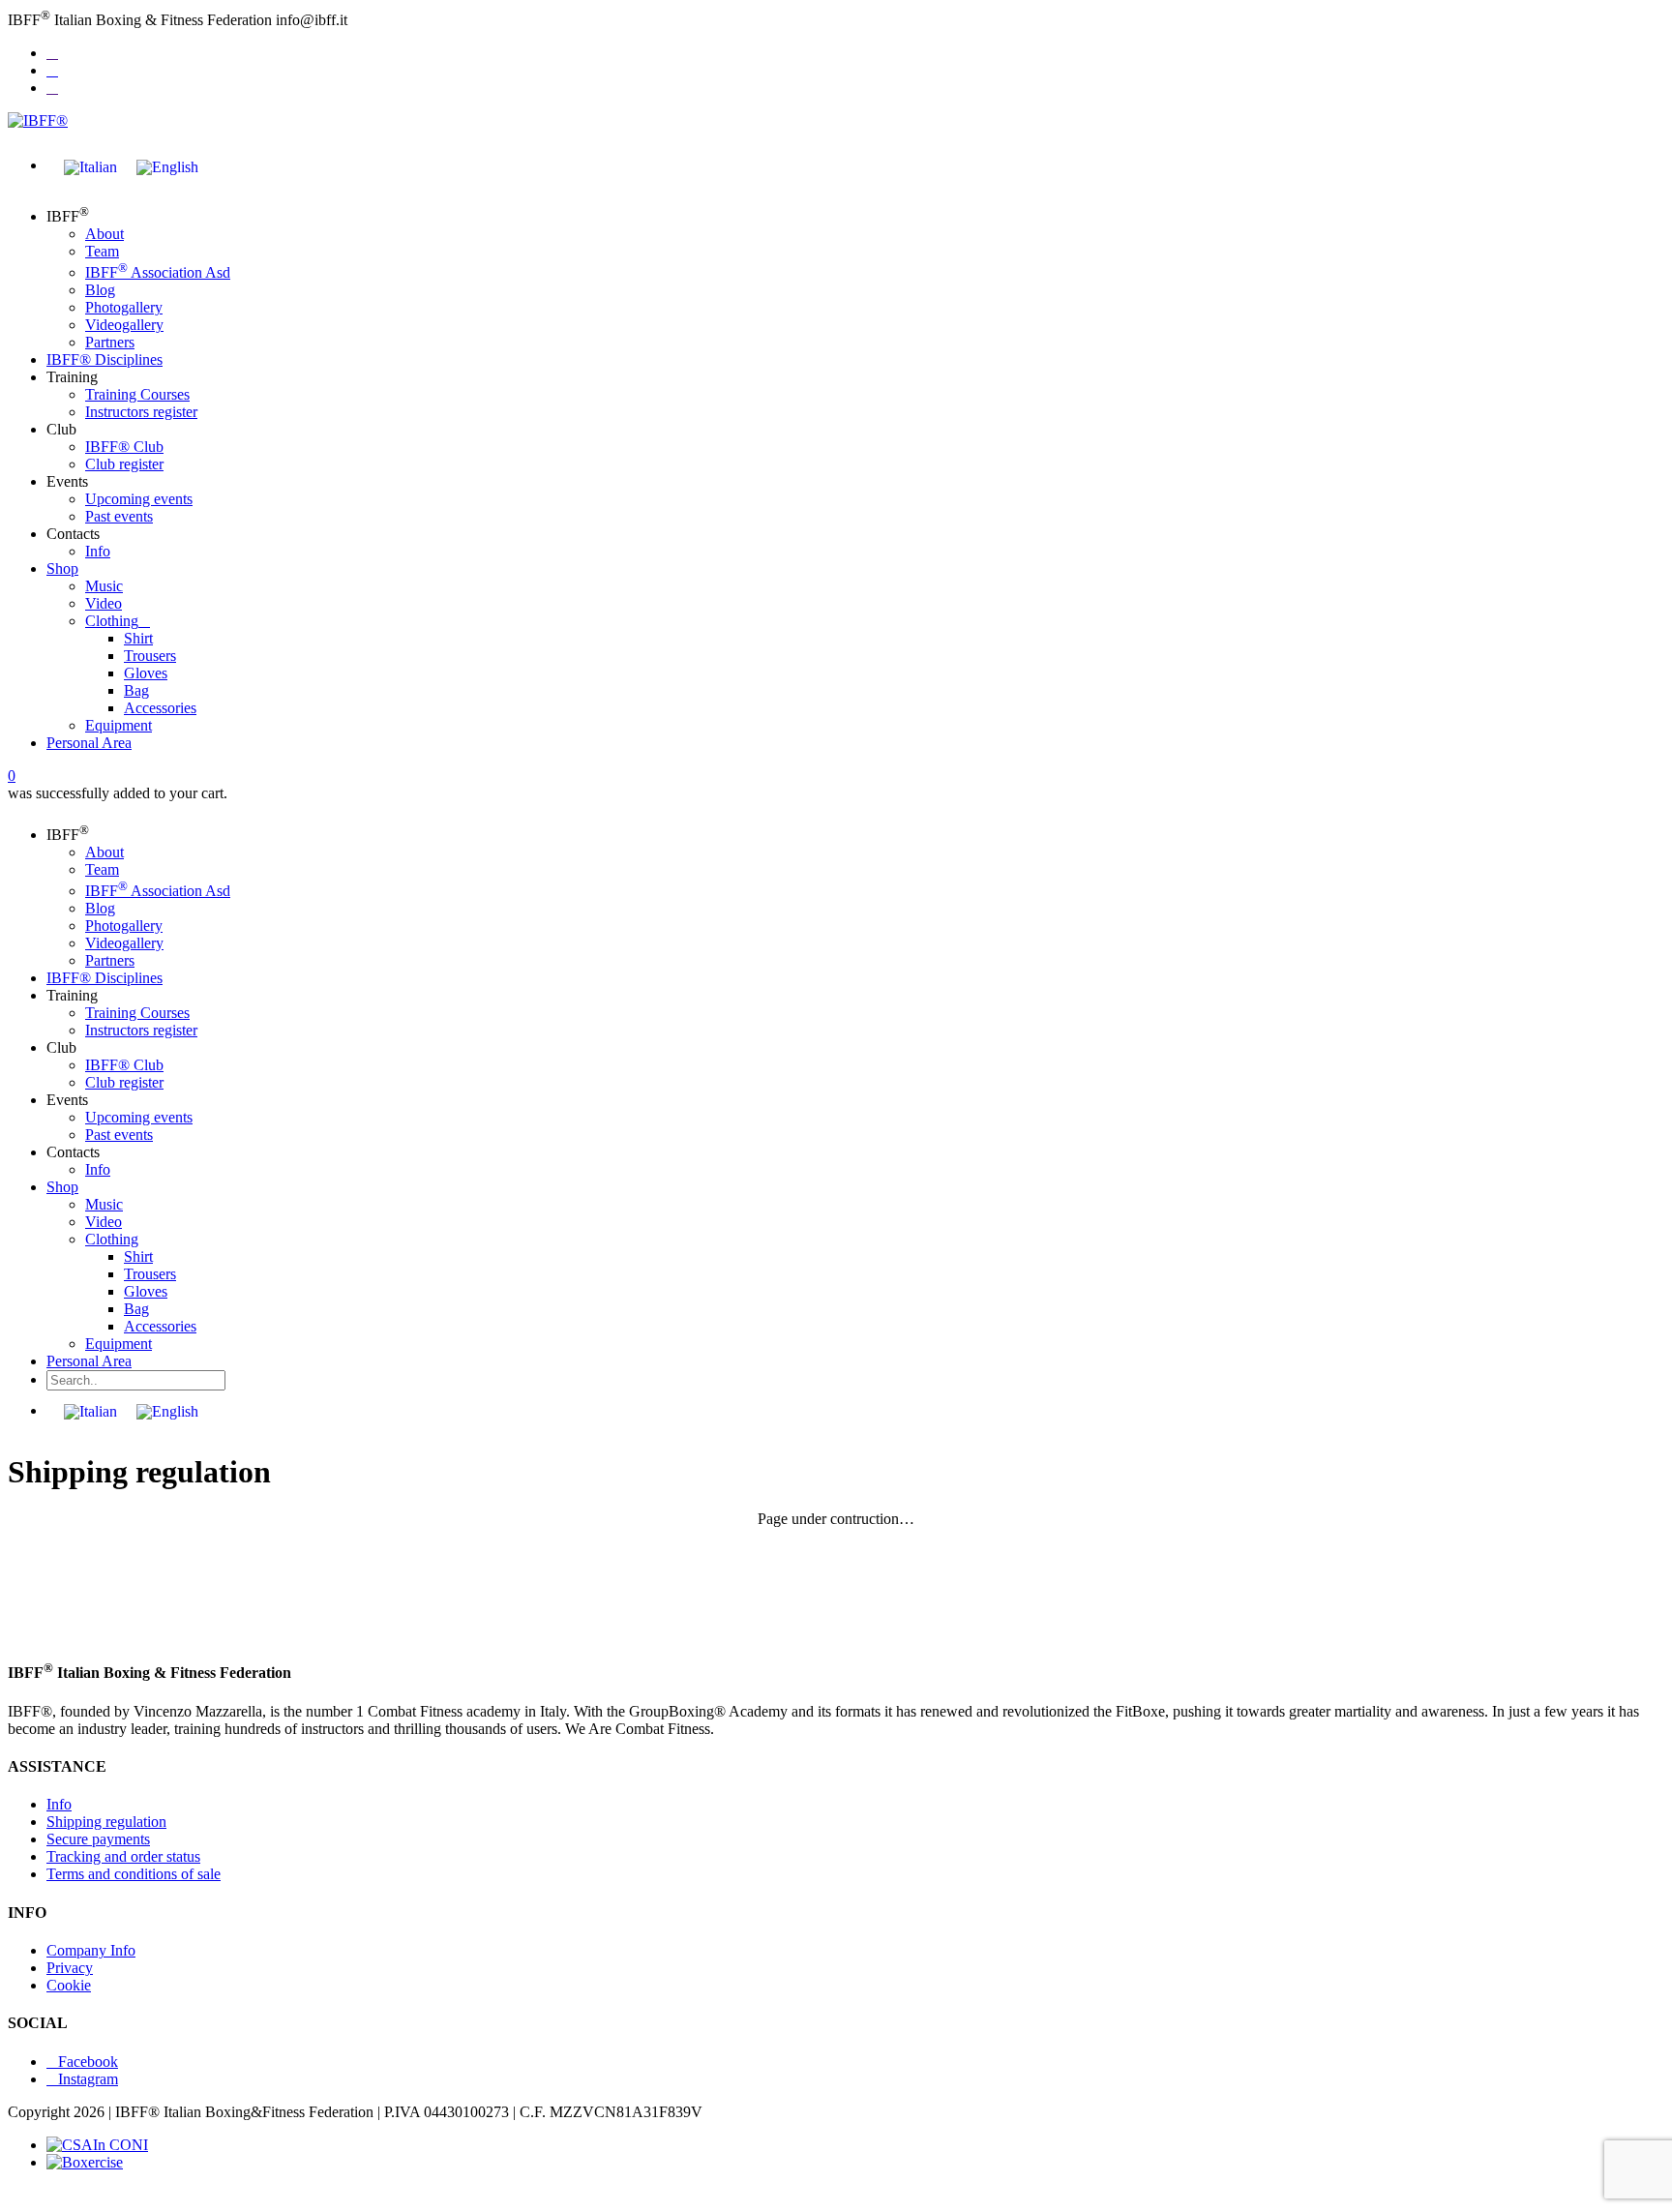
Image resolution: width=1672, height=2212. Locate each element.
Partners (110, 342)
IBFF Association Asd (158, 272)
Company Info (91, 1950)
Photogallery (124, 307)
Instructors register (141, 412)
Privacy (70, 1968)
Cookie (69, 1985)
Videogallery (124, 325)
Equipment (119, 725)
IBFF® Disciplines (104, 359)
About (104, 234)
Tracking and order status (123, 1856)
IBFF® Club (124, 447)
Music (104, 586)
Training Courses (137, 394)
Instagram (88, 2079)
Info (98, 551)
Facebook (88, 2062)
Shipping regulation (106, 1822)
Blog (100, 290)
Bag (136, 690)
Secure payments (98, 1839)
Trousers (150, 656)
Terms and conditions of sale (134, 1874)
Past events (119, 516)
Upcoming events (139, 499)
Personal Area (89, 743)
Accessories (160, 708)
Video (104, 603)
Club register (124, 464)
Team (102, 251)
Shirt (138, 638)
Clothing (112, 621)
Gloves (146, 673)
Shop (62, 568)
